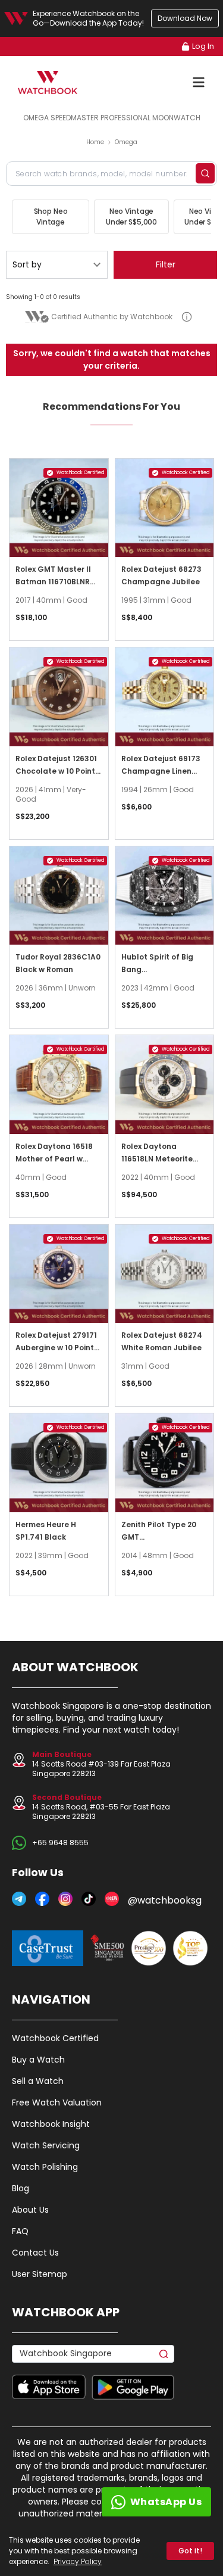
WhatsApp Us (166, 2502)
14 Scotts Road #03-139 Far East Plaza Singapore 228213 (101, 1764)
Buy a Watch (38, 2060)
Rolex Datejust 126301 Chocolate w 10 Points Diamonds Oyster (57, 771)
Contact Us (35, 2253)
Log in (203, 46)
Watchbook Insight (51, 2124)
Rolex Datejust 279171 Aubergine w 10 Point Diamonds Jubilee (56, 1348)
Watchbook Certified (55, 2038)
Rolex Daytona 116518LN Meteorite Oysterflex (157, 1159)
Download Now (185, 18)
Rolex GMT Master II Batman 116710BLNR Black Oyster (53, 582)
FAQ (20, 2231)
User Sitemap (40, 2274)
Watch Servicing (46, 2145)
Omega (126, 142)
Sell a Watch (38, 2081)
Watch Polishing (45, 2167)
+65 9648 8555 (60, 1843)
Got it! (190, 2551)
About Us (30, 2210)
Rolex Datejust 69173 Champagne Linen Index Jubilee (161, 771)
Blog (21, 2188)
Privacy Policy (78, 2561)
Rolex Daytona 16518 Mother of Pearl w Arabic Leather (54, 1159)
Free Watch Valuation (57, 2102)
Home (95, 142)
